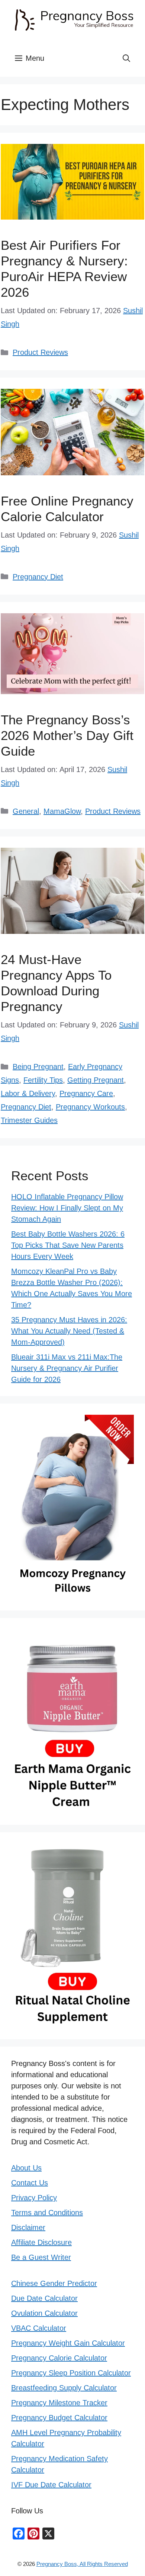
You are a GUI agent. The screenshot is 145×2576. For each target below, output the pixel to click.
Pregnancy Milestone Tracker (59, 2403)
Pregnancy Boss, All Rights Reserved (82, 2564)
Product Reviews (40, 352)
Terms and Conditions (47, 2213)
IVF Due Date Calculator (51, 2485)
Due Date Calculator (44, 2298)
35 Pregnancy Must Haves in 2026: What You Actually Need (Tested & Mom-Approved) (69, 1331)
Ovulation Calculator (44, 2313)
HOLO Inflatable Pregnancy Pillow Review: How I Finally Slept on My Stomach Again (67, 1208)
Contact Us (30, 2183)
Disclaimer (28, 2227)
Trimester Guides (29, 1120)
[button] (126, 58)
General (26, 811)
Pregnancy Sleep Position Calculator (71, 2373)
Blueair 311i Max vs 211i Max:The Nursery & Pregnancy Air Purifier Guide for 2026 (67, 1368)
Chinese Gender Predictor (54, 2283)
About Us (26, 2168)
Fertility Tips (43, 1080)
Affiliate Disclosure (41, 2242)
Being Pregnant (38, 1067)
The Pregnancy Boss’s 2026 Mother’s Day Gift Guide (67, 735)
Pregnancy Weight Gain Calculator (68, 2343)
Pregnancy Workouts (90, 1107)
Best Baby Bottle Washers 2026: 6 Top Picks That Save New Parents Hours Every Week (68, 1245)
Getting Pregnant (96, 1080)
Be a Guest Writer (41, 2257)
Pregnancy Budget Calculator (59, 2418)
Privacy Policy (34, 2198)
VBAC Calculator (39, 2328)
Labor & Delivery (28, 1093)
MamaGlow (62, 811)
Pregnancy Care (86, 1093)
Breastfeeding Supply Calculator (64, 2388)
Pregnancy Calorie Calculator (59, 2358)
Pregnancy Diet (38, 577)
